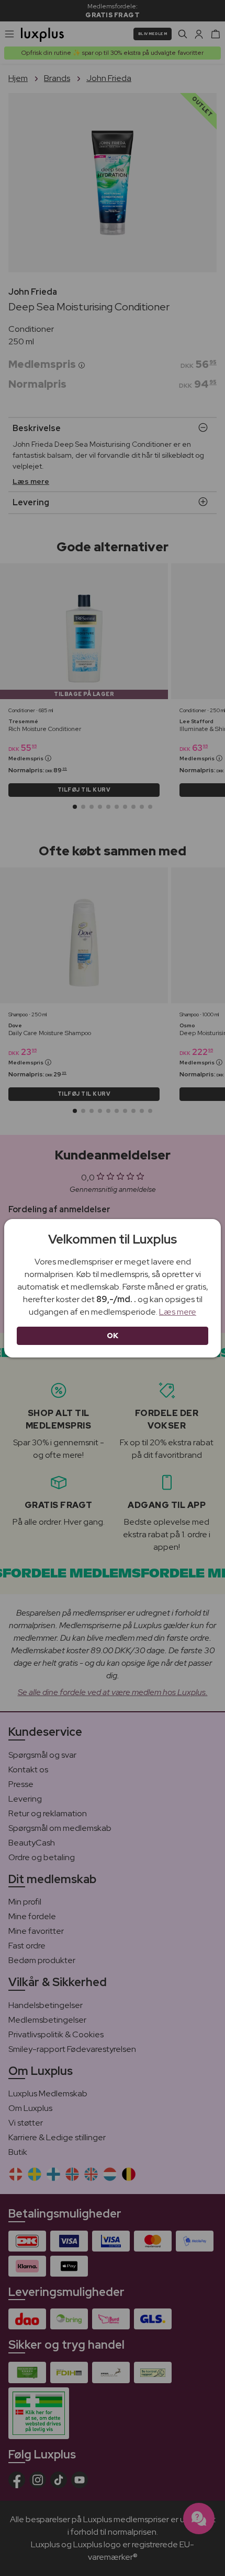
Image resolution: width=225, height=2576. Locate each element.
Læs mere (178, 1312)
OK (113, 1336)
